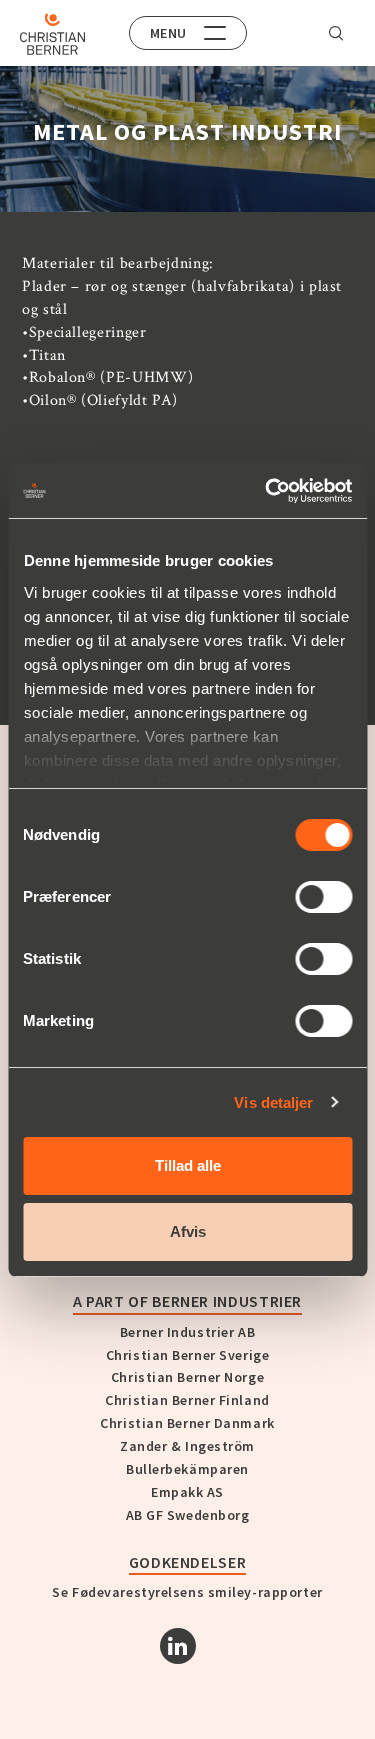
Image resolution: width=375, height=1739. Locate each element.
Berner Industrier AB (187, 1332)
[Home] (52, 34)
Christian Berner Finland (187, 1400)
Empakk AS (187, 1492)
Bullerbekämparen (187, 1469)
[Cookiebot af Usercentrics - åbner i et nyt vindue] (267, 491)
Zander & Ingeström (187, 1446)
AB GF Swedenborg (188, 1515)
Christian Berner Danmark (187, 1423)
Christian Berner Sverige (187, 1355)
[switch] (323, 897)
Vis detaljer (273, 1102)
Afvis (188, 1231)
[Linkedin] (178, 1646)
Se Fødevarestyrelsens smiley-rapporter (187, 1592)
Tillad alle (188, 1165)
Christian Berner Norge (187, 1377)
